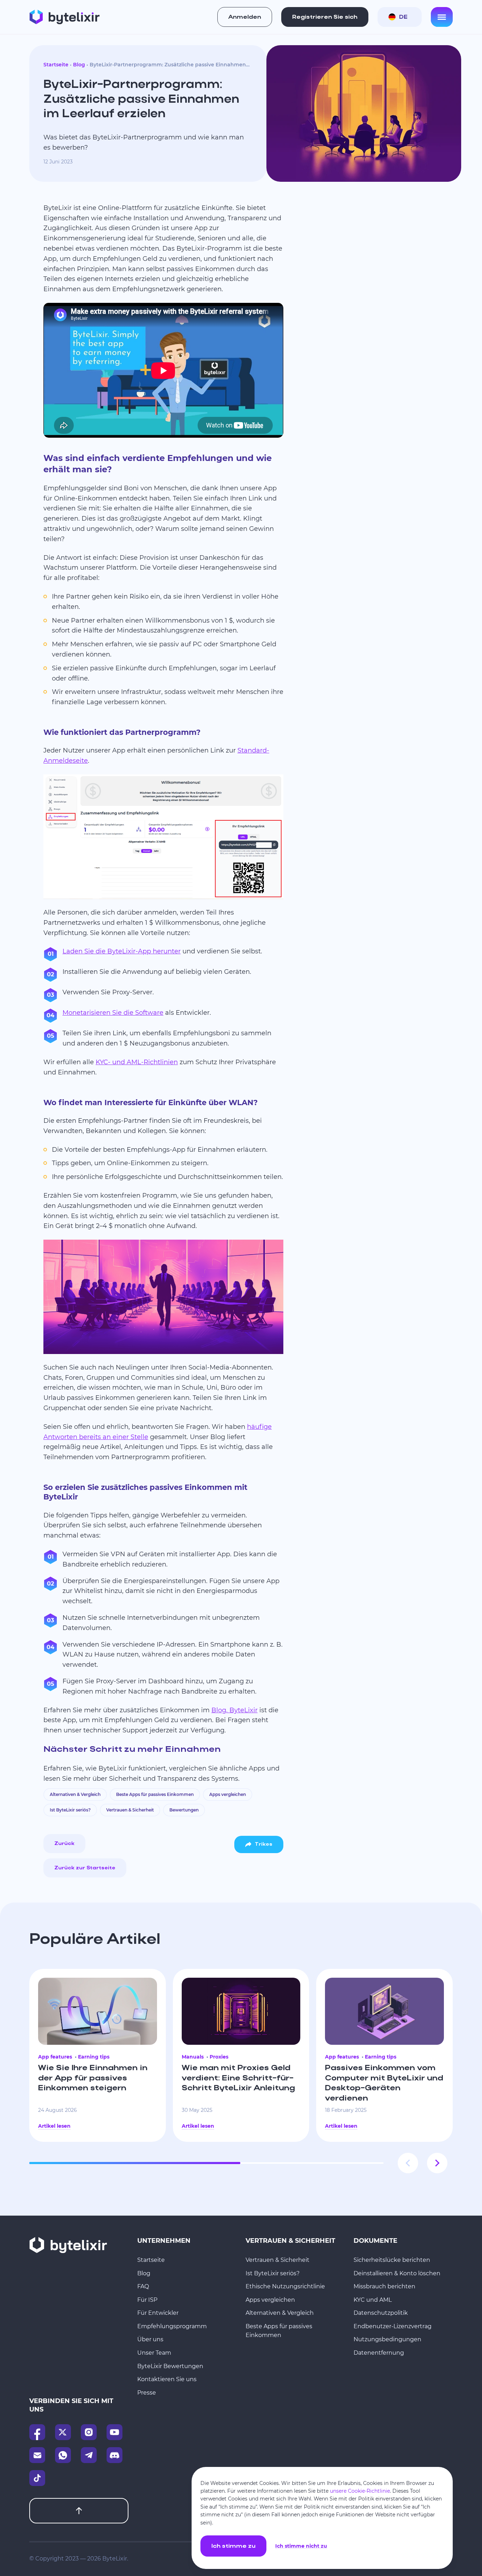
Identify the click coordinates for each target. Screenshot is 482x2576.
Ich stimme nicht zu (301, 2546)
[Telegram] (89, 2455)
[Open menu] (442, 17)
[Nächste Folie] (437, 2163)
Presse (147, 2393)
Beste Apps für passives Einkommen (155, 1794)
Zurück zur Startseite (85, 1868)
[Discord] (115, 2455)
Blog (79, 65)
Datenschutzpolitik (381, 2313)
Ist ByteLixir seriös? (70, 1810)
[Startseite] (64, 17)
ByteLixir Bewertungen (170, 2366)
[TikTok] (37, 2478)
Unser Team (154, 2353)
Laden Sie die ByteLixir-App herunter (122, 951)
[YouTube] (115, 2432)
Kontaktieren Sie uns (167, 2379)
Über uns (150, 2339)
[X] (63, 2432)
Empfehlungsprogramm (172, 2326)
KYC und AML (373, 2300)
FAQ (143, 2286)
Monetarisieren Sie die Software (113, 1013)
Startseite (56, 65)
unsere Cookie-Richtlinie (360, 2491)
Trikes (264, 1844)
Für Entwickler (158, 2313)
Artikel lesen (54, 2126)
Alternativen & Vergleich (75, 1794)
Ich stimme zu (233, 2546)
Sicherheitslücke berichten (392, 2260)
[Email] (37, 2455)
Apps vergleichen (228, 1794)
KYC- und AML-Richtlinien (137, 1062)
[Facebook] (37, 2432)
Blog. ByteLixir (234, 1710)
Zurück (64, 1844)
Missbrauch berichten (384, 2286)
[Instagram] (89, 2432)
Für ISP (147, 2300)
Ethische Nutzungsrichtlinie (285, 2286)
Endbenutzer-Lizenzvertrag (393, 2326)
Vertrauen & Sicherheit (130, 1810)
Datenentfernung (379, 2353)
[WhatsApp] (63, 2455)
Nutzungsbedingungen (387, 2339)
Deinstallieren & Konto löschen (397, 2273)
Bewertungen (184, 1810)
